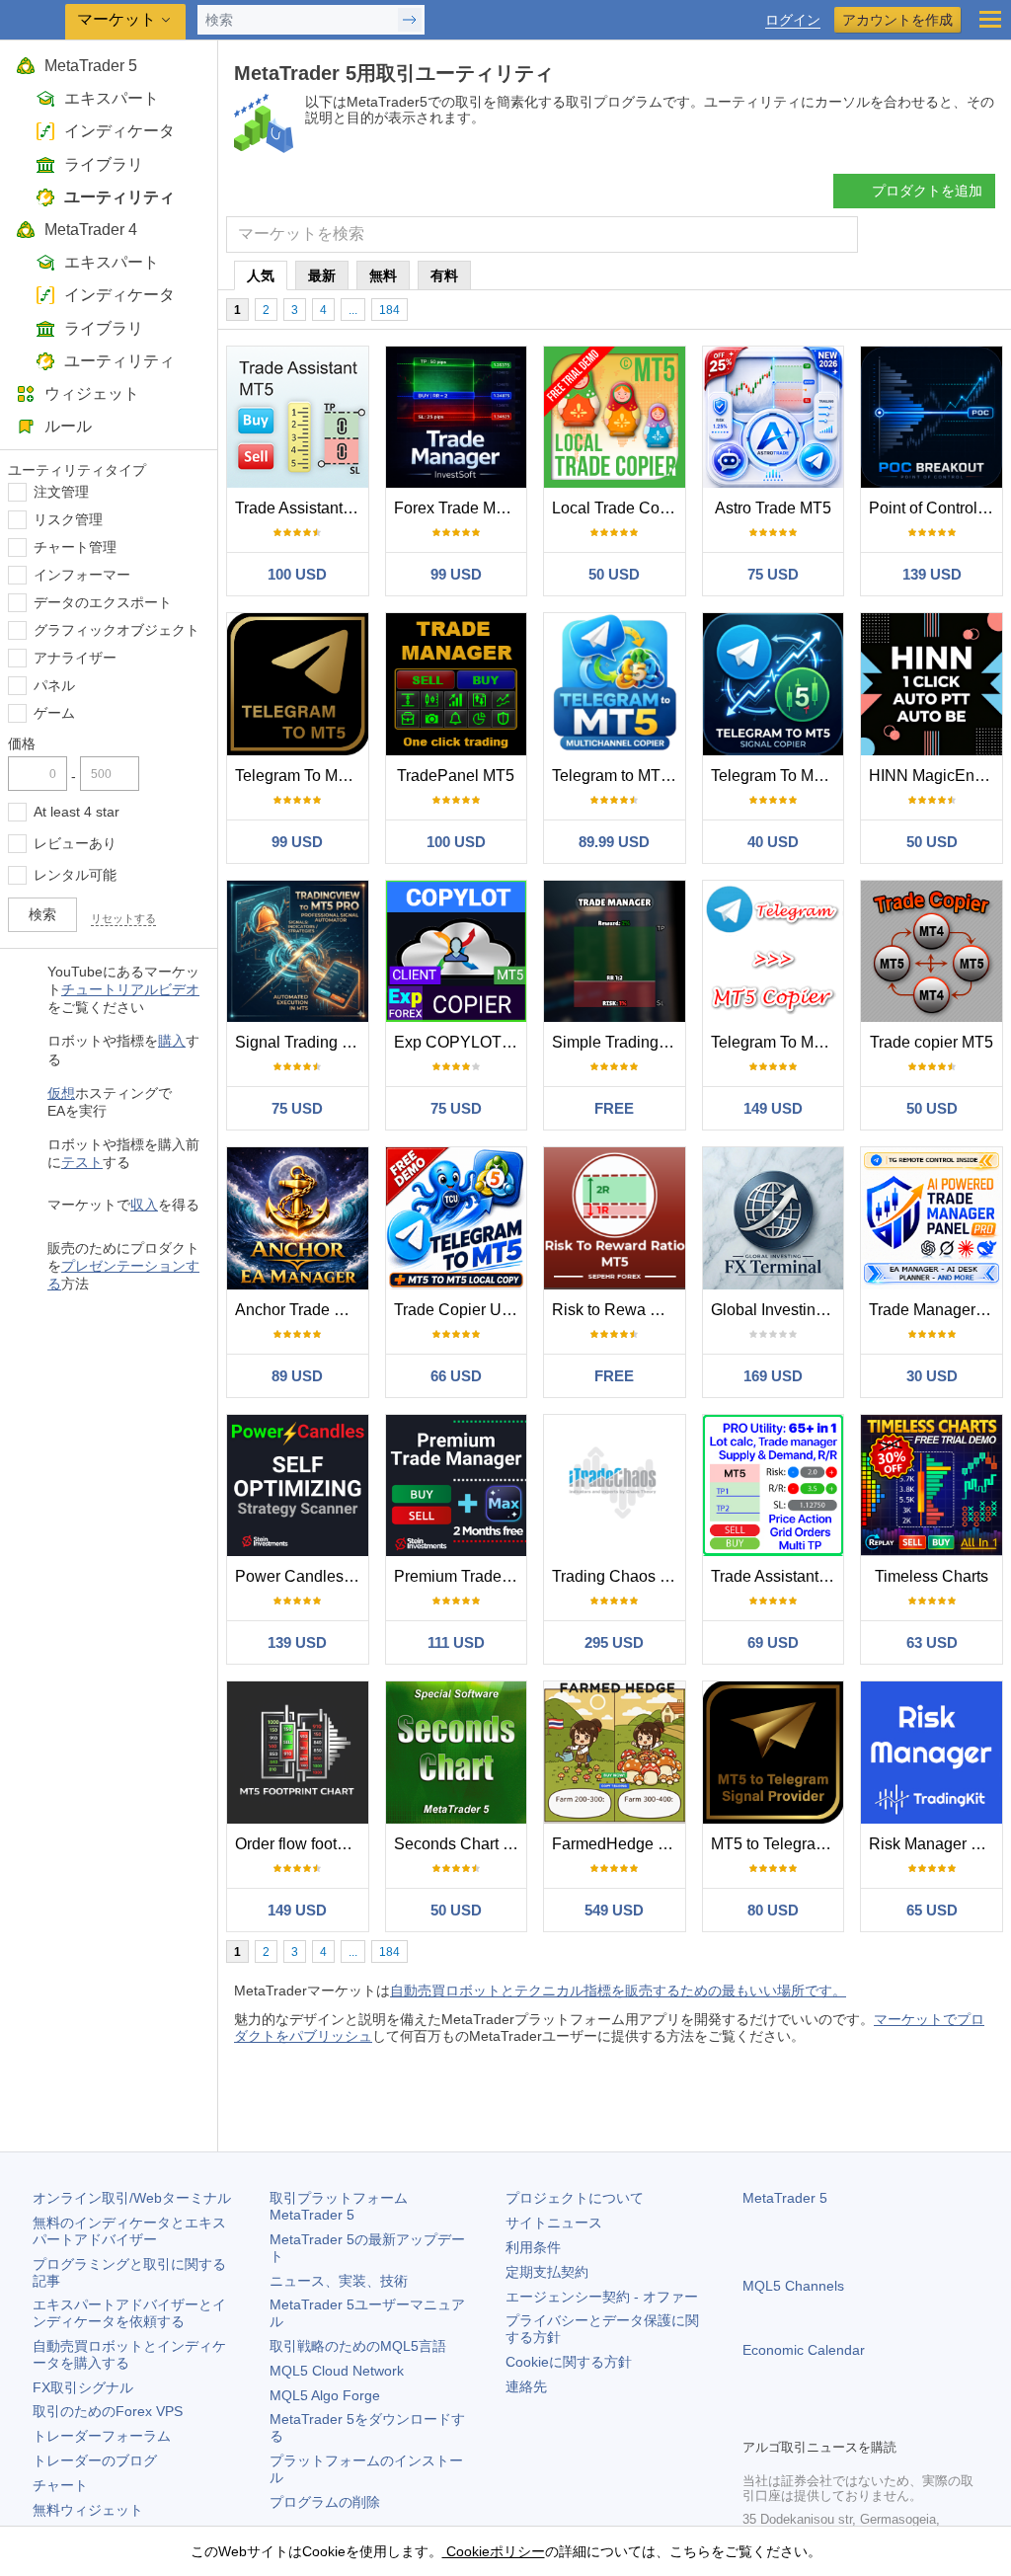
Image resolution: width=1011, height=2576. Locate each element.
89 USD (297, 1376)
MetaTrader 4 (91, 230)
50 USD (614, 574)
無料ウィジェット (88, 2510)
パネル (54, 685)
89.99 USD (614, 842)
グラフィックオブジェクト (117, 630)
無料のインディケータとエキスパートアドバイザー (129, 2231)
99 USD (456, 574)
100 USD (297, 574)
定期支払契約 (547, 2272)
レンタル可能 (75, 875)
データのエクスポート (103, 602)
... (353, 310)
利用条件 (533, 2247)
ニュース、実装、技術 (339, 2281)
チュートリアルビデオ (130, 989)
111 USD (456, 1642)
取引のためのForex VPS (108, 2411)
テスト (82, 1162)
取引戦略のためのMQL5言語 (358, 2346)
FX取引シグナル (83, 2387)
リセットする (123, 918)
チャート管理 (75, 547)
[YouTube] (849, 2420)
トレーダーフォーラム (102, 2436)
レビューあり (75, 843)
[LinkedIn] (881, 2420)
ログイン (793, 20)
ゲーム (54, 713)
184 (389, 310)
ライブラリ (104, 164)
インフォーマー (82, 575)
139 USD (932, 574)
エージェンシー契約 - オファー (602, 2297)
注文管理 (61, 492)
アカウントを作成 (897, 20)
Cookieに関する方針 (569, 2362)
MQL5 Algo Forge (325, 2395)
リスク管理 (68, 519)
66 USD (456, 1376)
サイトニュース (554, 2223)
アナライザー (75, 658)
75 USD (773, 574)
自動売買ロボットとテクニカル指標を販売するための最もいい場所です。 (618, 1991)
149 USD (773, 1108)
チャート (60, 2485)
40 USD (773, 842)
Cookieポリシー (494, 2551)
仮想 (61, 1093)
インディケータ (119, 131)
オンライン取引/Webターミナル (132, 2198)
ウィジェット (92, 393)
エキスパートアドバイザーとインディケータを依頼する (129, 2313)
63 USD (932, 1642)
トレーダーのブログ (95, 2460)
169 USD (773, 1376)
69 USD (773, 1642)
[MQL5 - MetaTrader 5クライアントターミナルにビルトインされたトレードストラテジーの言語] (35, 20)
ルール (68, 426)
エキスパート (112, 98)
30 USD (932, 1376)
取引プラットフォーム (346, 2206)
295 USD (614, 1642)
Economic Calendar (804, 2350)
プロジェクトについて (575, 2198)
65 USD (932, 1910)
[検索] (841, 234)
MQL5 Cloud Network (337, 2371)
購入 (172, 1041)
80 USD (773, 1910)
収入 (144, 1205)
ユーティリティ (119, 197)
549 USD (614, 1910)
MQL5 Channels (793, 2286)
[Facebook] (754, 2420)
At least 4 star (77, 812)
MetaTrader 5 (91, 66)
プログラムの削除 (325, 2502)
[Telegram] (786, 2420)
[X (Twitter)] (817, 2420)
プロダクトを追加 (927, 191)
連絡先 (526, 2386)
